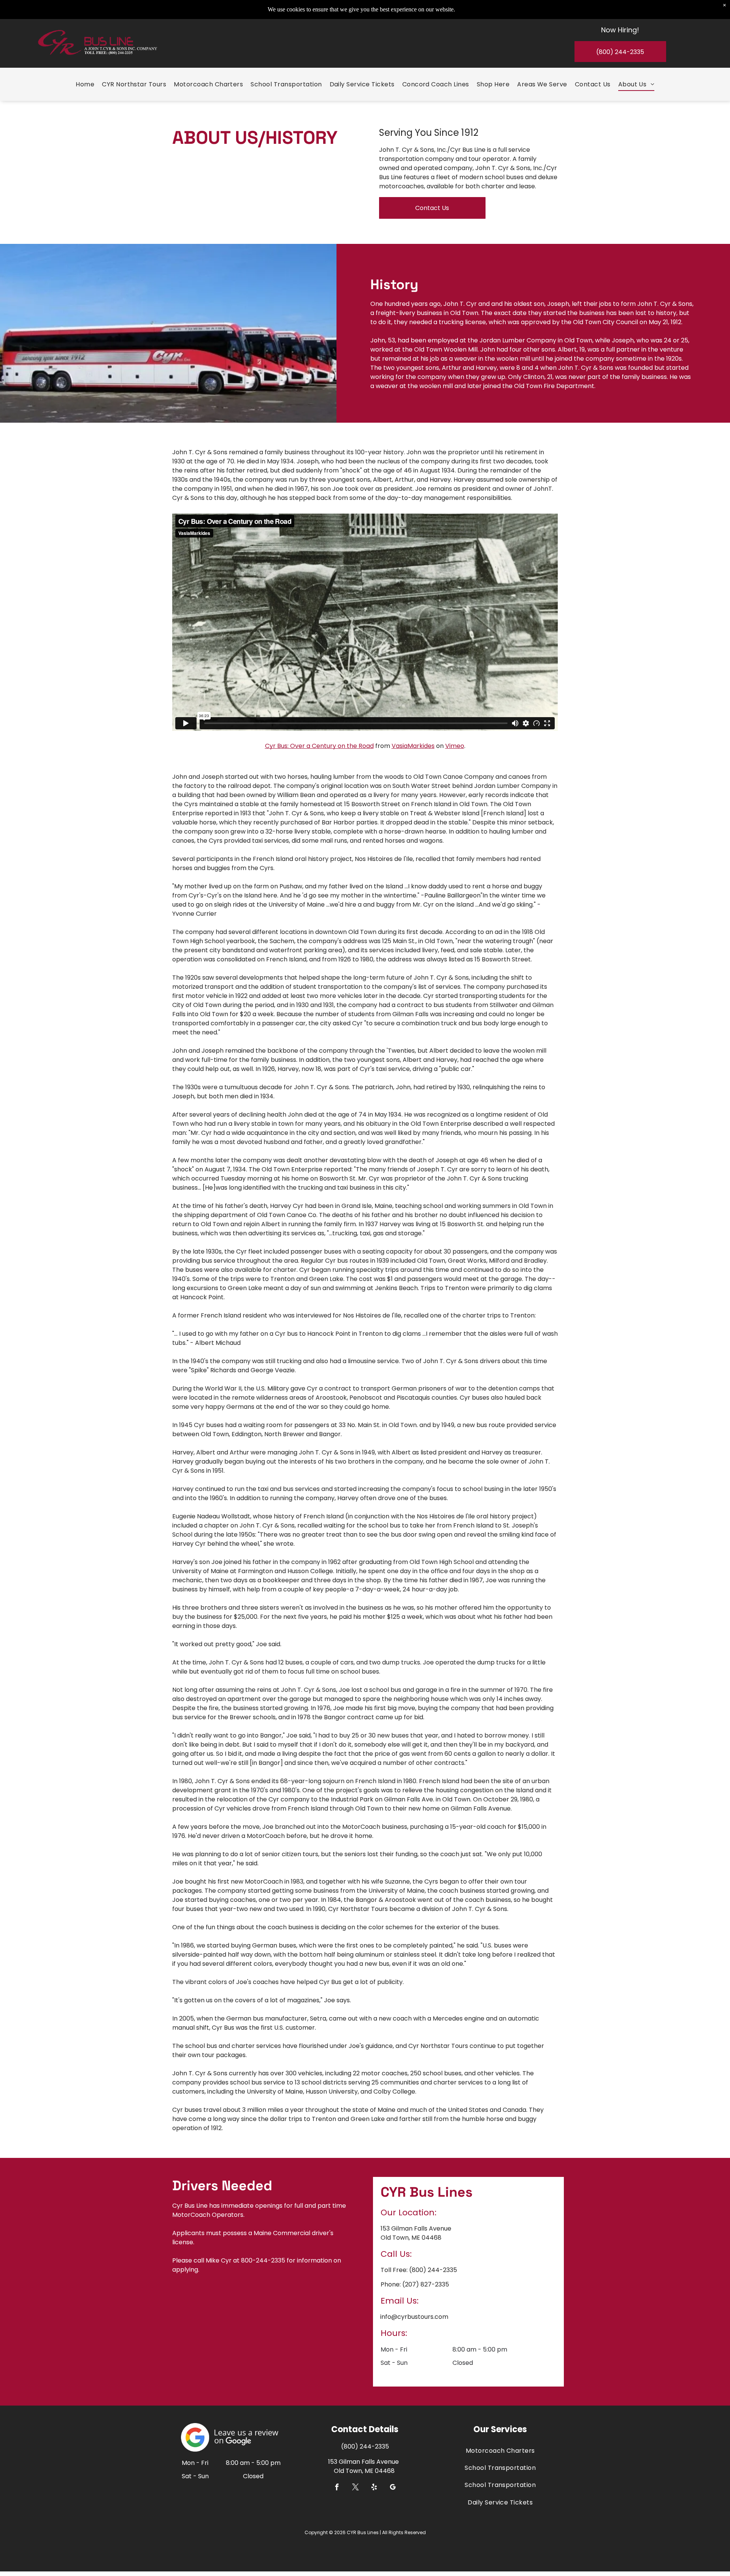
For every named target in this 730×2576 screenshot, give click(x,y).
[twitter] (356, 2488)
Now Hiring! (620, 30)
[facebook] (337, 2488)
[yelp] (374, 2488)
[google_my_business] (393, 2488)
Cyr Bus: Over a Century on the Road (319, 746)
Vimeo (455, 746)
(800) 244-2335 (433, 2270)
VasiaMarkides (413, 746)
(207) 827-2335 (426, 2284)
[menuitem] (85, 84)
